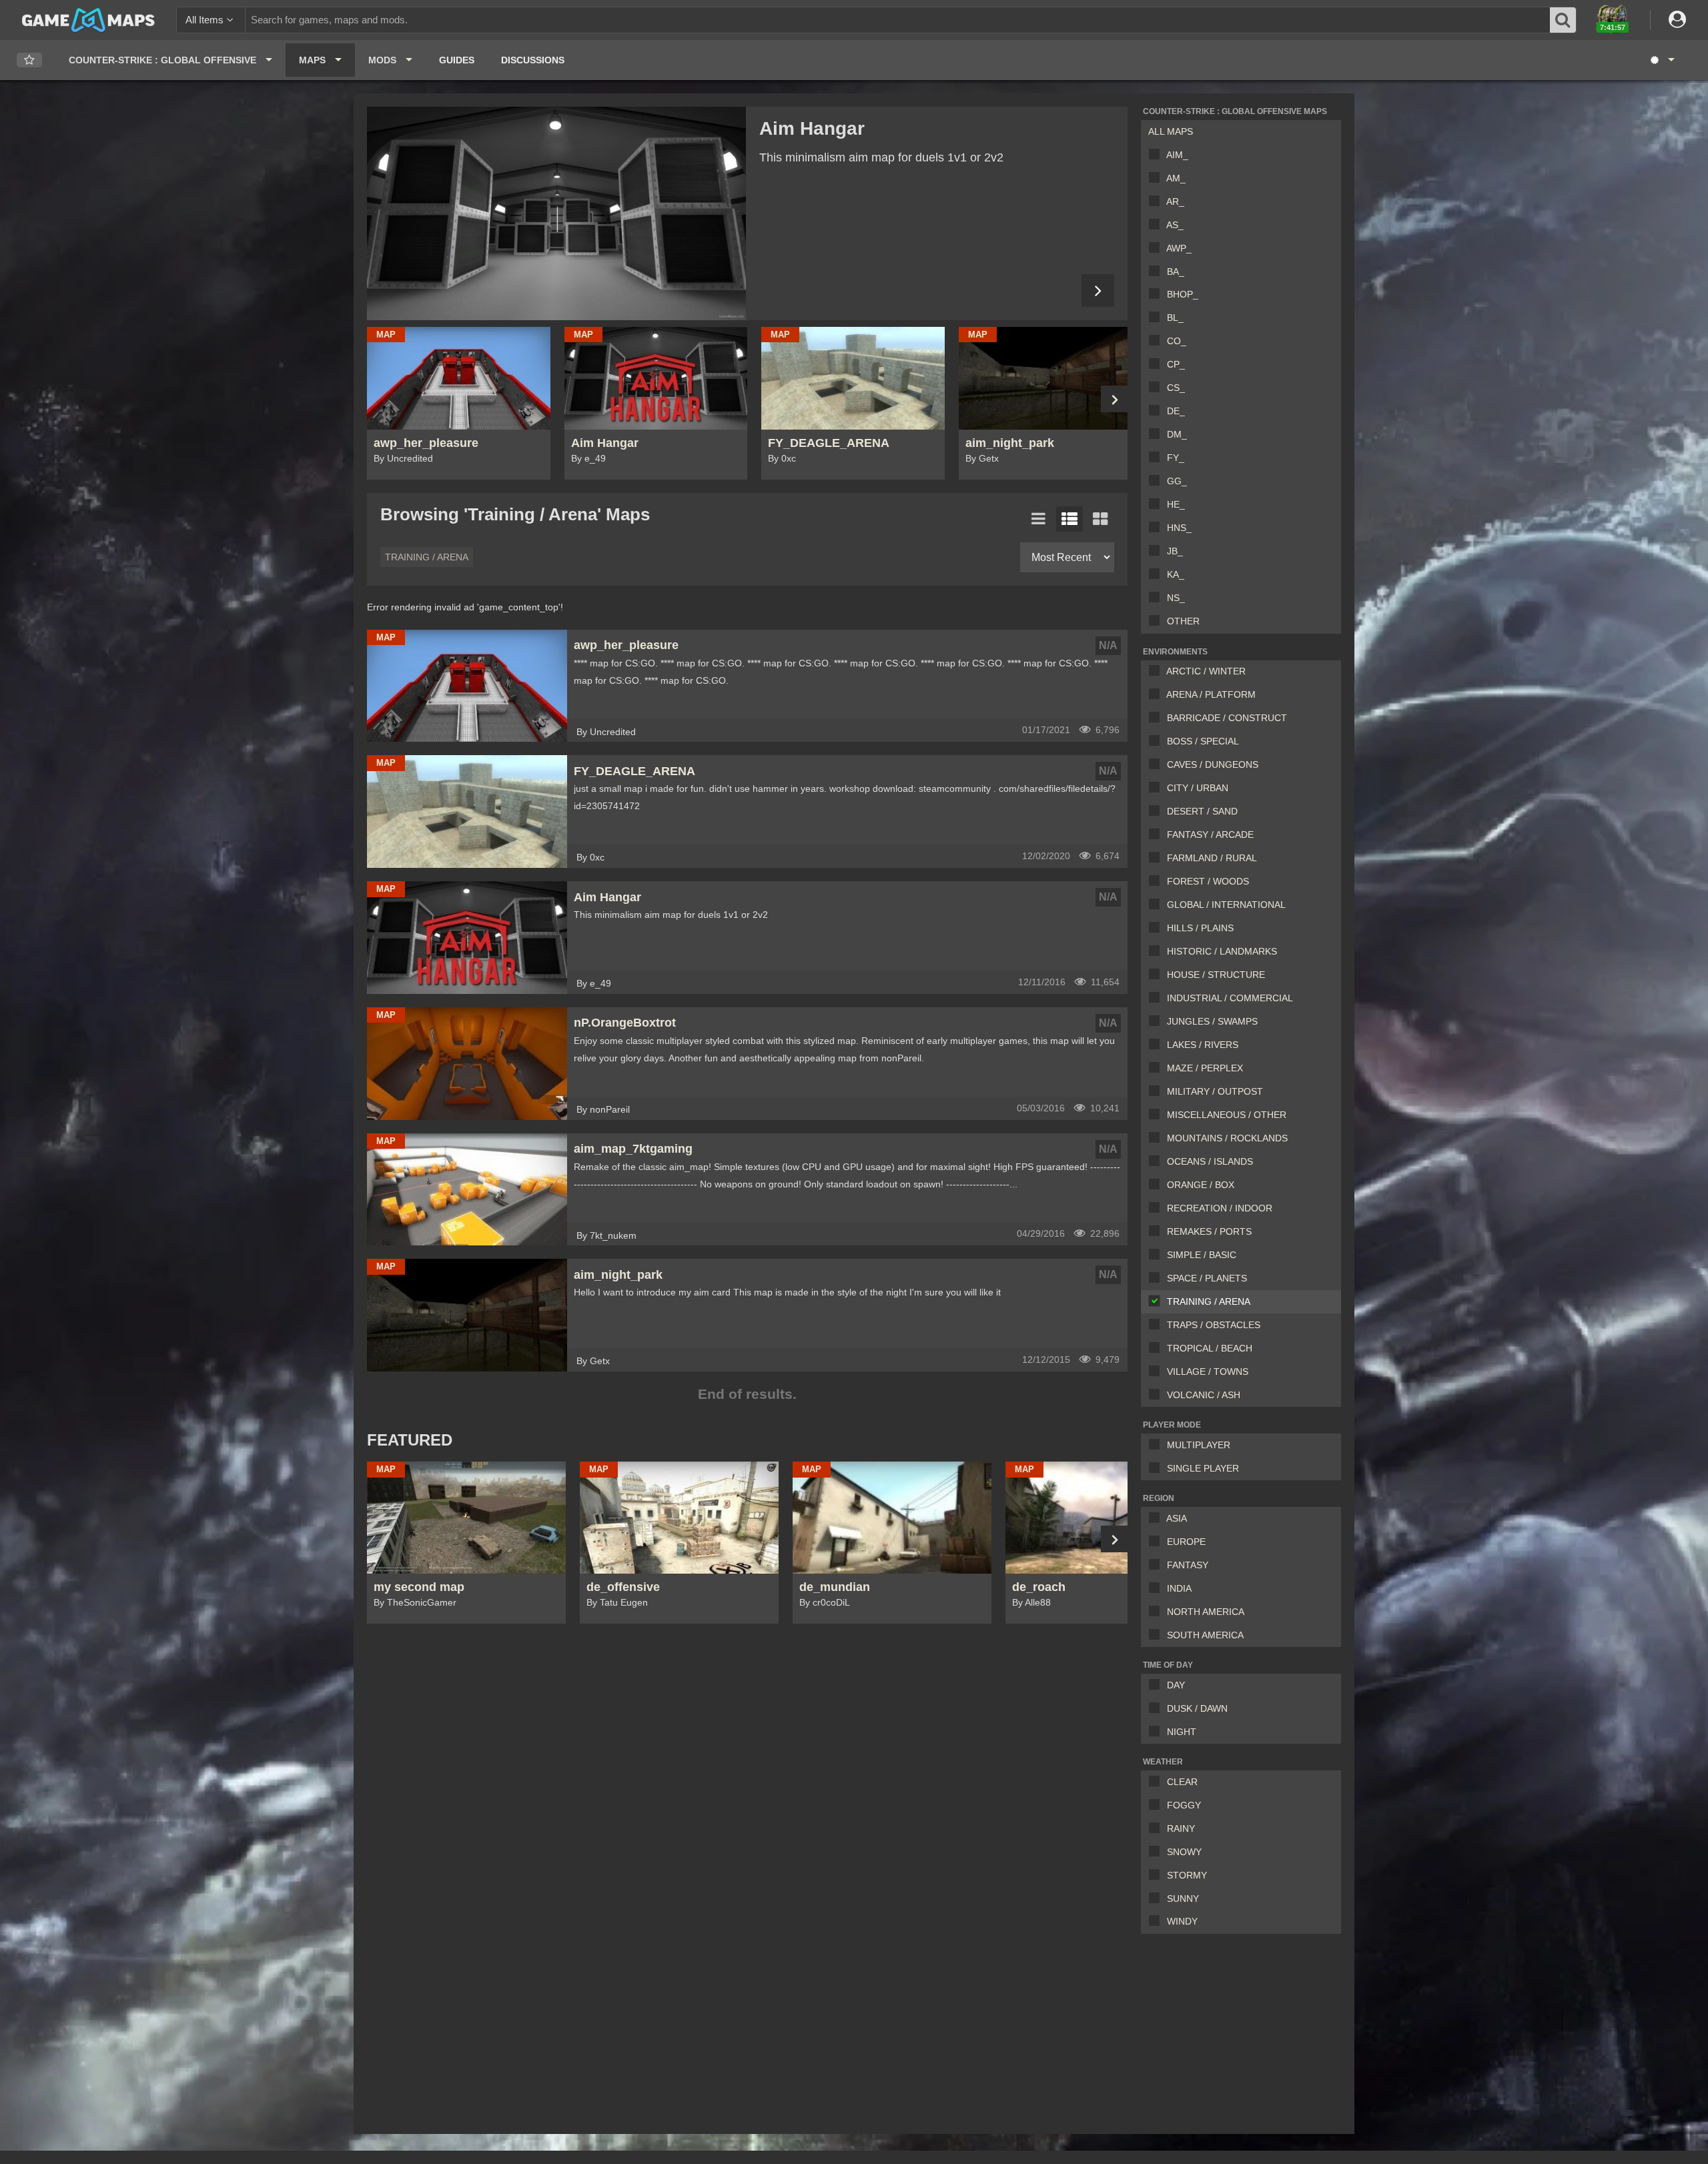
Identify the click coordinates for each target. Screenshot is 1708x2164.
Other (1183, 621)
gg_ (1177, 481)
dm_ (1177, 434)
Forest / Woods (1208, 881)
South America (1205, 1635)
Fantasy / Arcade (1210, 835)
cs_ (1176, 388)
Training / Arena (1209, 1301)
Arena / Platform (1211, 694)
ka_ (1176, 574)
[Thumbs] (1100, 519)
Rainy (1181, 1828)
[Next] (1098, 291)
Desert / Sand (1202, 811)
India (1179, 1588)
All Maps (1171, 131)
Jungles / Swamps (1212, 1021)
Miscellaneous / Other (1227, 1115)
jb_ (1175, 551)
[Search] (1563, 20)
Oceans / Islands (1210, 1161)
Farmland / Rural (1212, 858)
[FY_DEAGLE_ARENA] (556, 213)
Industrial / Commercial (1230, 998)
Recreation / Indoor (1220, 1208)
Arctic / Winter (1206, 671)
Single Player (1203, 1468)
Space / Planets (1207, 1278)
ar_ (1175, 201)
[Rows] (1070, 519)
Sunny (1183, 1899)
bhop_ (1183, 294)
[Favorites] (29, 60)
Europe (1186, 1542)
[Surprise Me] (1662, 60)
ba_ (1176, 272)
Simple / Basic (1202, 1255)
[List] (1039, 519)
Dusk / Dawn (1197, 1708)
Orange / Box (1201, 1185)
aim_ (1177, 155)
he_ (1176, 504)
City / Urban (1198, 788)
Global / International (1226, 905)
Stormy (1187, 1875)
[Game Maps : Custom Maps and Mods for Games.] (88, 19)
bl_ (1175, 318)
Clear (1182, 1782)
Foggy (1184, 1805)
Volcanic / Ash (1204, 1395)
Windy (1182, 1921)
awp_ (1179, 248)
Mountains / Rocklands (1227, 1138)
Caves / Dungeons (1213, 764)
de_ (1176, 411)
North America (1206, 1612)
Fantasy (1188, 1565)
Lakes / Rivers (1203, 1045)
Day (1176, 1685)
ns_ (1176, 598)
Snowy (1184, 1852)
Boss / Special (1203, 741)
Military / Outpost (1215, 1091)
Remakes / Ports (1209, 1231)
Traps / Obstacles (1214, 1325)
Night (1182, 1732)
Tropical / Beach (1210, 1348)
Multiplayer (1199, 1445)
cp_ (1176, 364)
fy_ (1176, 458)
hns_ (1179, 528)
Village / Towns (1208, 1372)
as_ (1175, 225)
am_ (1176, 178)
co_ (1177, 341)
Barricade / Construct (1227, 718)
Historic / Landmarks (1222, 951)
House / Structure (1216, 975)
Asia (1177, 1518)
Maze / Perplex (1205, 1068)
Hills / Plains (1200, 928)
